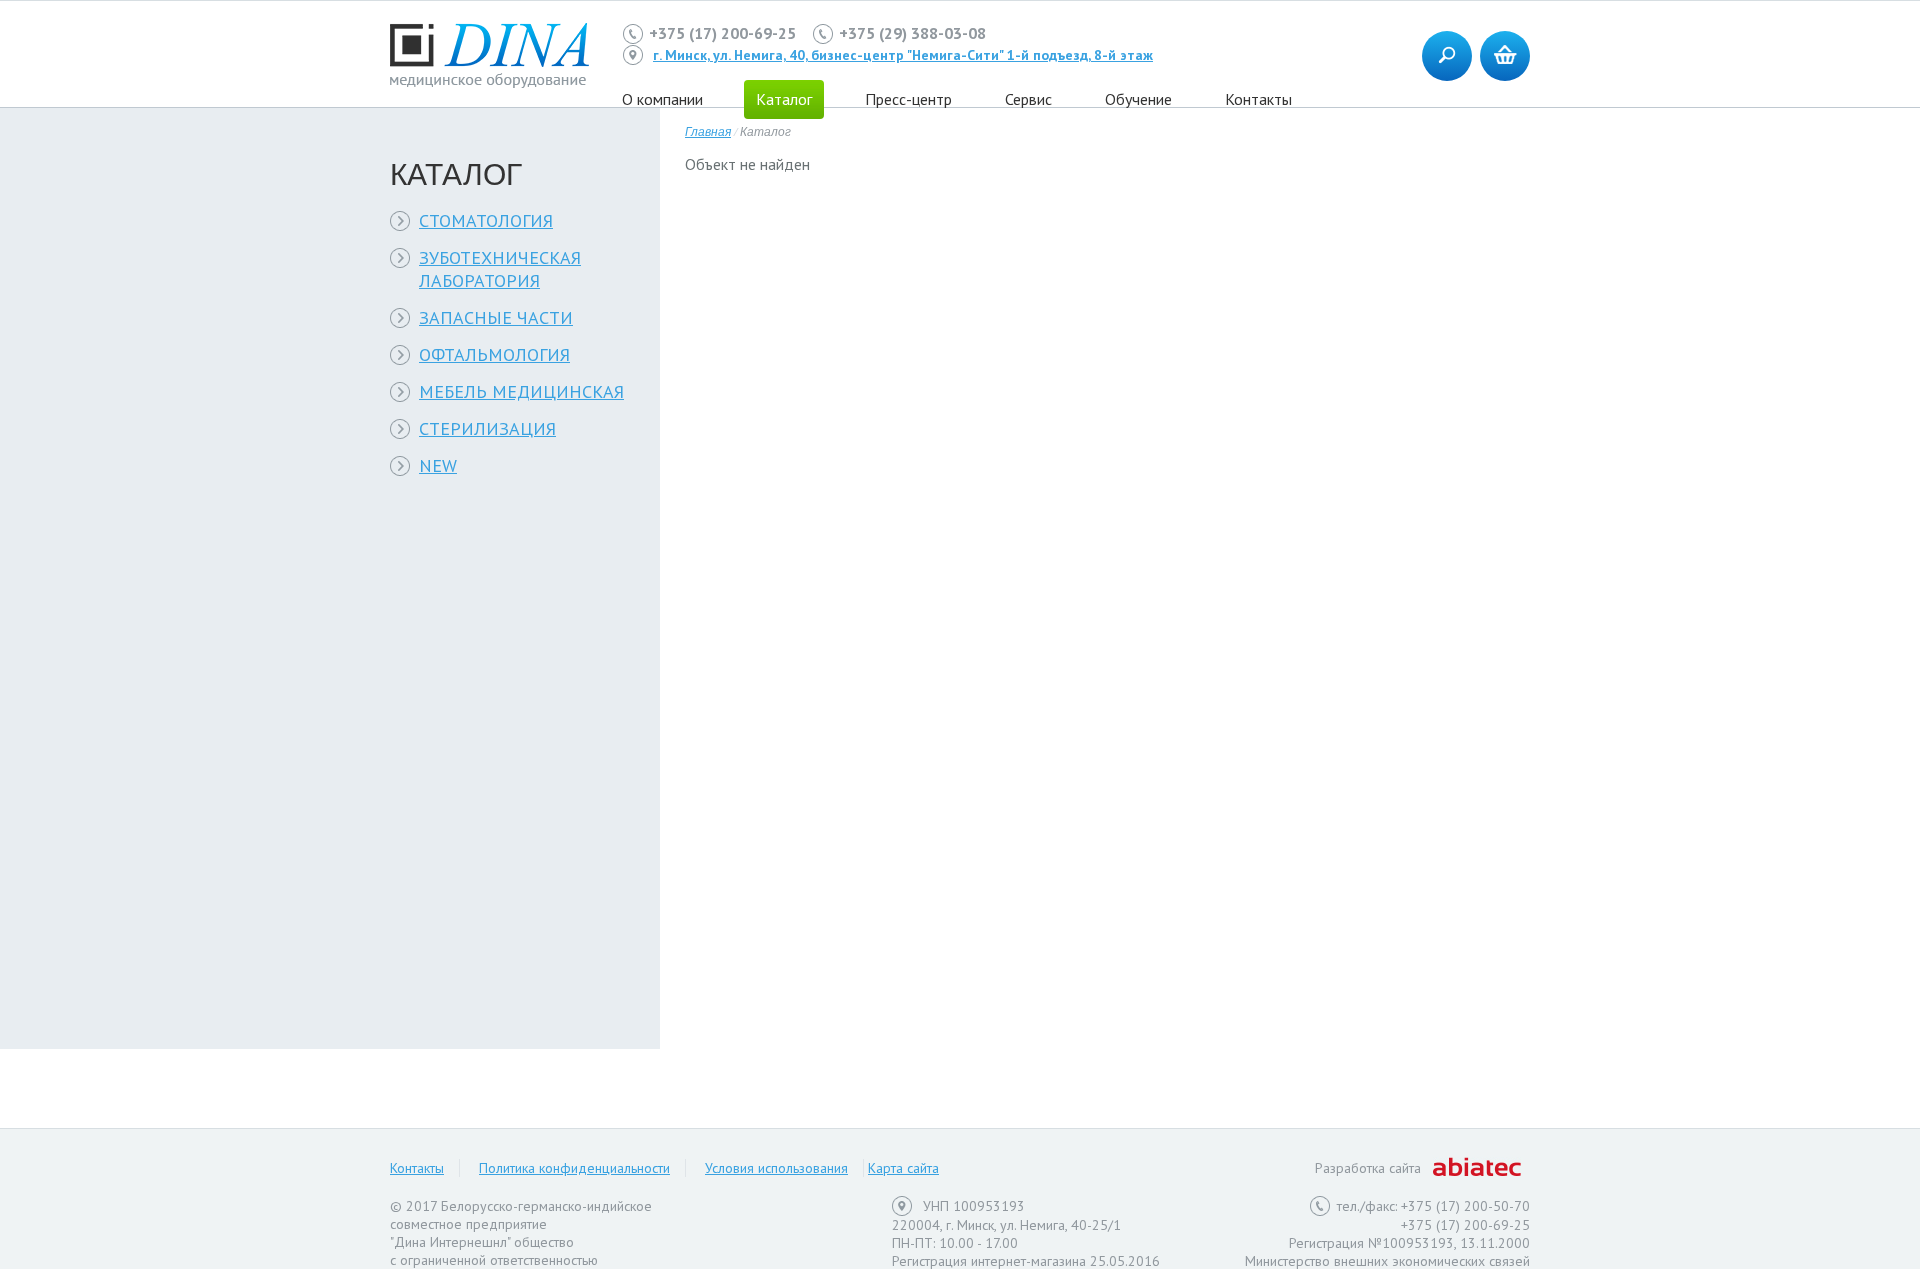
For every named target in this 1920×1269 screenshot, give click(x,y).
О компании (662, 99)
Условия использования (776, 1168)
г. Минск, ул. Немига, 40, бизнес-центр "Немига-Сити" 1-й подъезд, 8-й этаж (903, 55)
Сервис (1028, 99)
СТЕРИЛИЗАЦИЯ (487, 428)
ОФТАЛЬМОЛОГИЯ (494, 354)
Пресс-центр (908, 99)
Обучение (1138, 99)
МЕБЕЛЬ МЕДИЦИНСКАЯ (521, 391)
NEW (438, 465)
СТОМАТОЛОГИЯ (486, 220)
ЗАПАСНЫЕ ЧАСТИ (496, 317)
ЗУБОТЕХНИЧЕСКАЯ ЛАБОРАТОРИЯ (500, 269)
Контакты (1258, 99)
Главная (708, 131)
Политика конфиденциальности (574, 1168)
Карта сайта (903, 1168)
